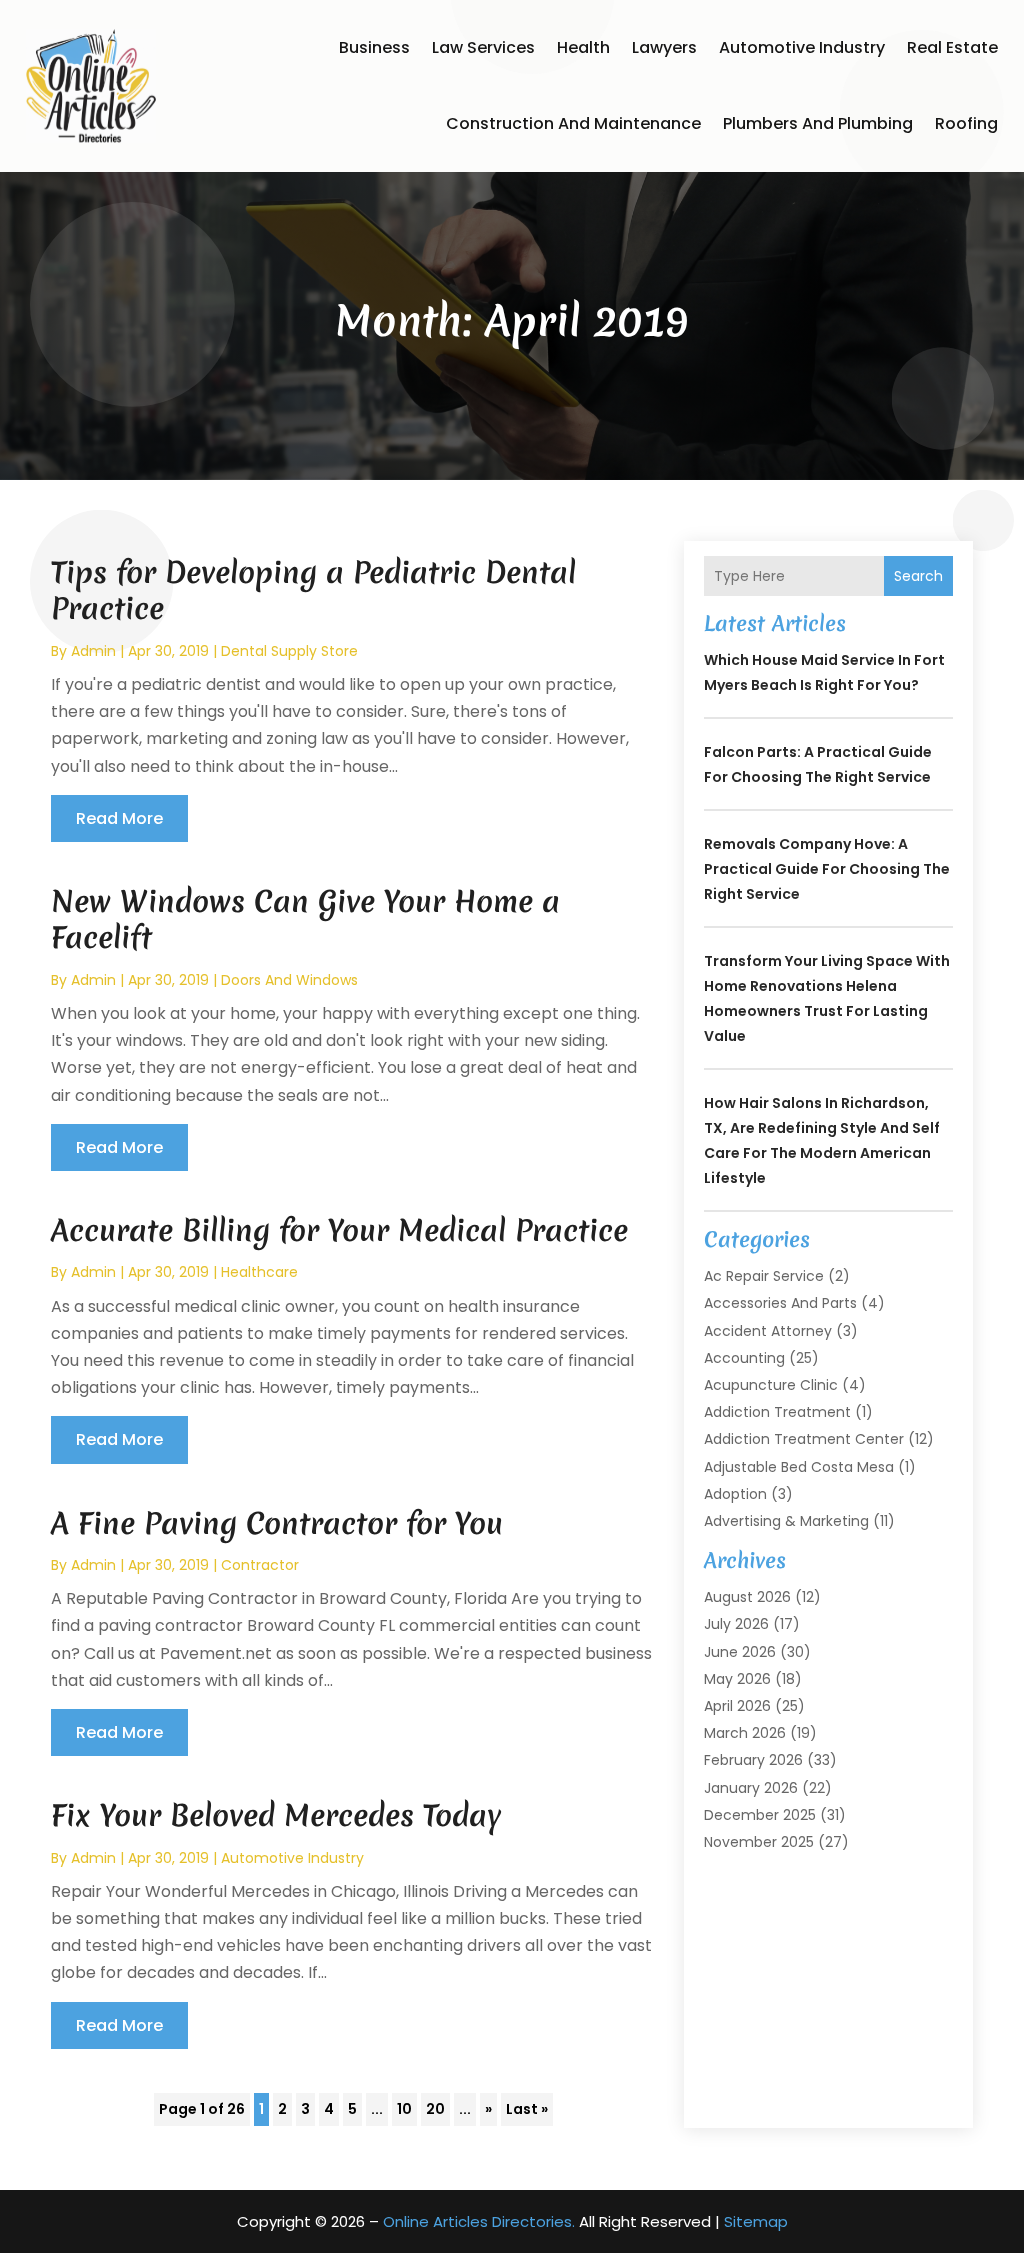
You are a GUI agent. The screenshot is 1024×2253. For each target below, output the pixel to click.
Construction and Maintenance (573, 123)
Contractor (260, 1565)
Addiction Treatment (777, 1412)
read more (119, 818)
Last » (527, 2109)
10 (404, 2109)
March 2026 (745, 1733)
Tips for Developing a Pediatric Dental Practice (313, 590)
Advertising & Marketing (786, 1521)
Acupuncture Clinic (771, 1385)
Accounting (744, 1358)
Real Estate (952, 47)
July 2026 (736, 1624)
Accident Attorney (768, 1331)
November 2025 (759, 1842)
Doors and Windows (289, 980)
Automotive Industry (802, 47)
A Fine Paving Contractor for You (277, 1523)
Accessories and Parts (780, 1303)
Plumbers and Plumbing (818, 123)
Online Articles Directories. (479, 2221)
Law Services (483, 47)
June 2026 (740, 1652)
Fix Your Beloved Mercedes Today (276, 1815)
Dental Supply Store (289, 651)
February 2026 (753, 1760)
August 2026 (747, 1597)
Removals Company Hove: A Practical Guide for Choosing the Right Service (827, 869)
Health (583, 47)
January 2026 (751, 1788)
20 (435, 2109)
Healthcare (259, 1272)
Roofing (966, 123)
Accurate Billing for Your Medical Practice (339, 1230)
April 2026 (737, 1706)
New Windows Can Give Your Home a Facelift (305, 919)
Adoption (735, 1494)
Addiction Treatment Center (804, 1439)
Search (918, 576)
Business (374, 47)
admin (93, 651)
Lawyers (664, 47)
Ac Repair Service (764, 1276)
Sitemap (756, 2221)
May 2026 (737, 1679)
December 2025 (760, 1815)
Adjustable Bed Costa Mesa (799, 1467)
